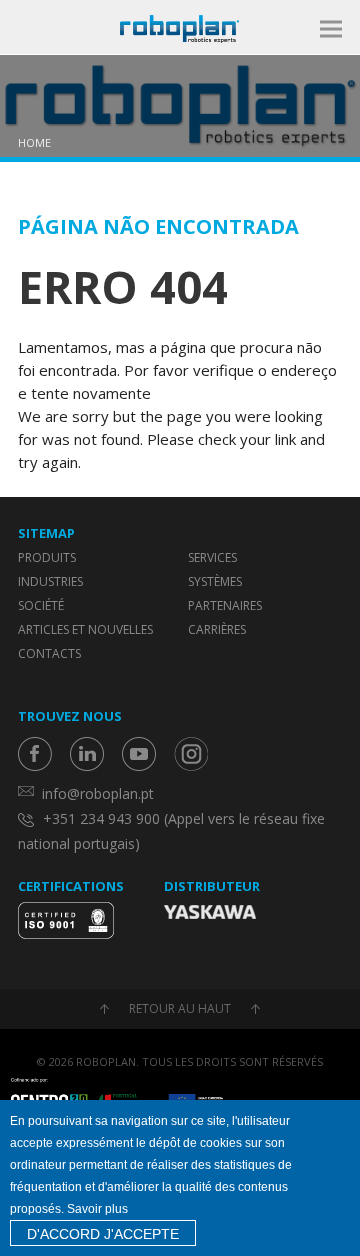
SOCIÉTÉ (41, 605)
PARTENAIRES (225, 605)
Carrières (217, 629)
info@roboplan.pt (98, 793)
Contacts (49, 653)
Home (34, 142)
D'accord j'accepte (103, 1234)
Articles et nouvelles (85, 629)
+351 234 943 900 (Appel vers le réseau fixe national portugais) (171, 831)
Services (212, 557)
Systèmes (215, 581)
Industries (50, 581)
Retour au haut (180, 1008)
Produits (47, 557)
